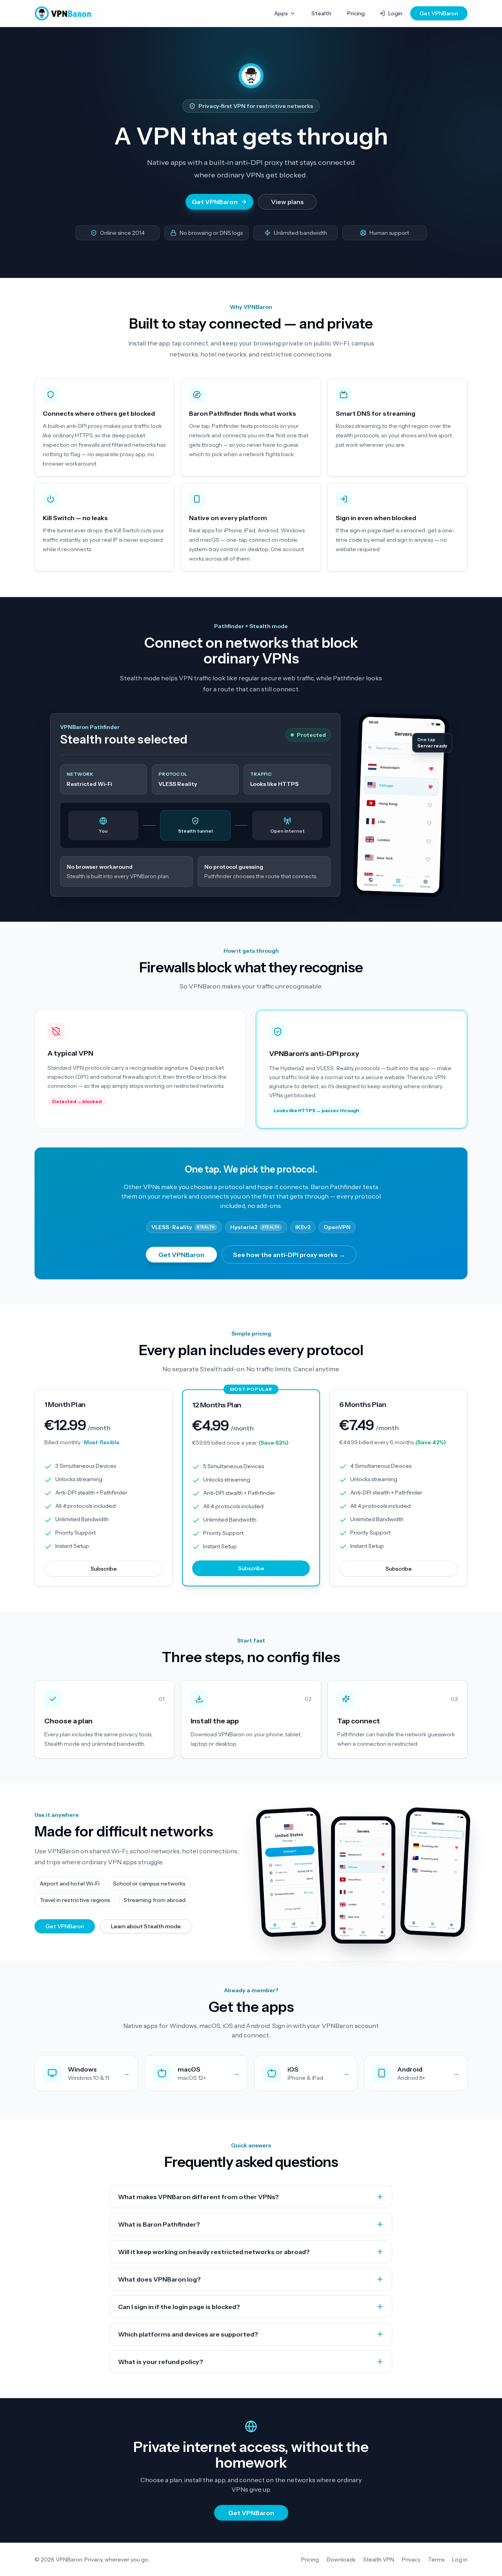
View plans (287, 202)
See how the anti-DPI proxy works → (289, 1255)
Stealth (321, 13)
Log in (460, 2560)
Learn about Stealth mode (146, 1926)
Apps (281, 13)
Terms (436, 2560)
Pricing (356, 13)
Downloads (341, 2560)
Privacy (411, 2560)
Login (395, 13)
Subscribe (104, 1569)
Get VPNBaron (439, 13)
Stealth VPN (379, 2560)
